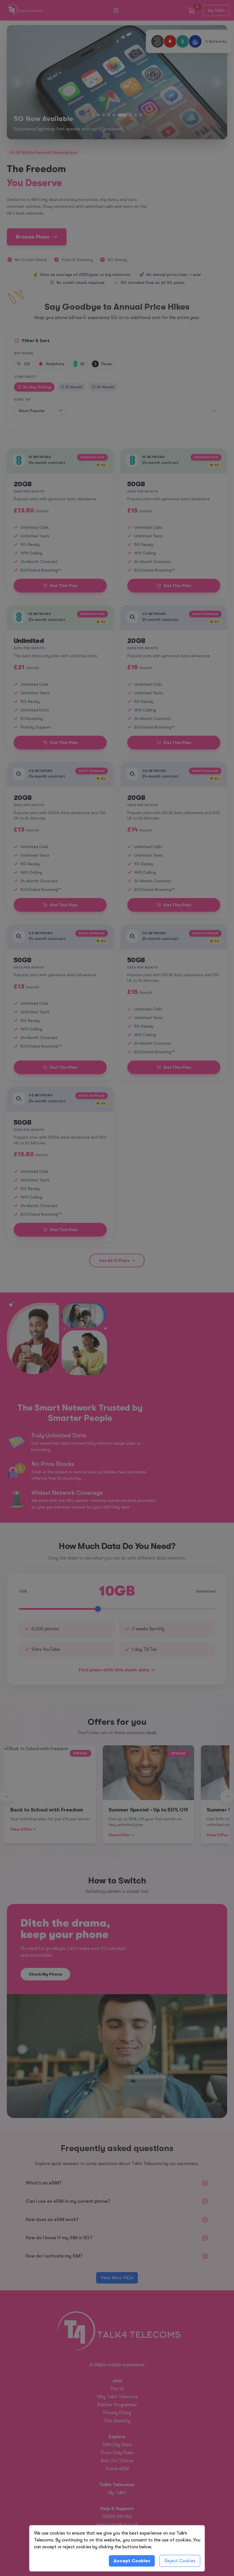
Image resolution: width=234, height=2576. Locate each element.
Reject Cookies (180, 2561)
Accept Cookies (132, 2561)
